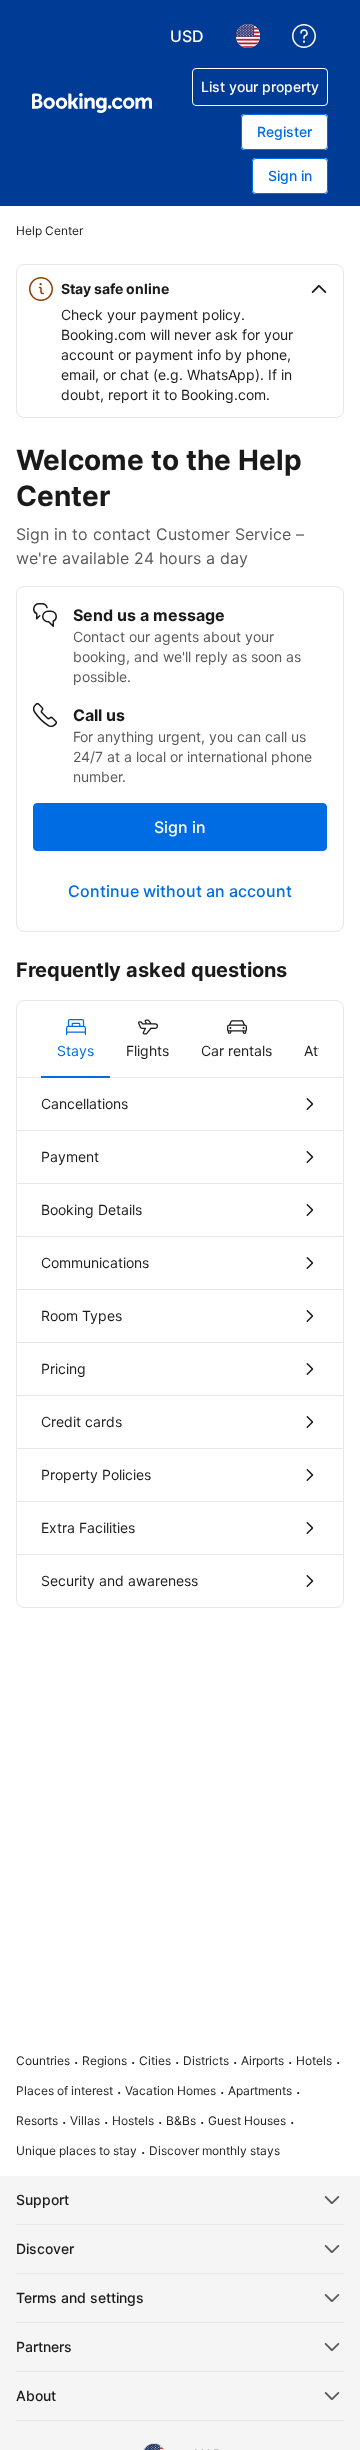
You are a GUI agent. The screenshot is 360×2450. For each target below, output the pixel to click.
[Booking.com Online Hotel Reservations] (92, 103)
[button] (180, 289)
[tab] (75, 1039)
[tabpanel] (180, 1342)
